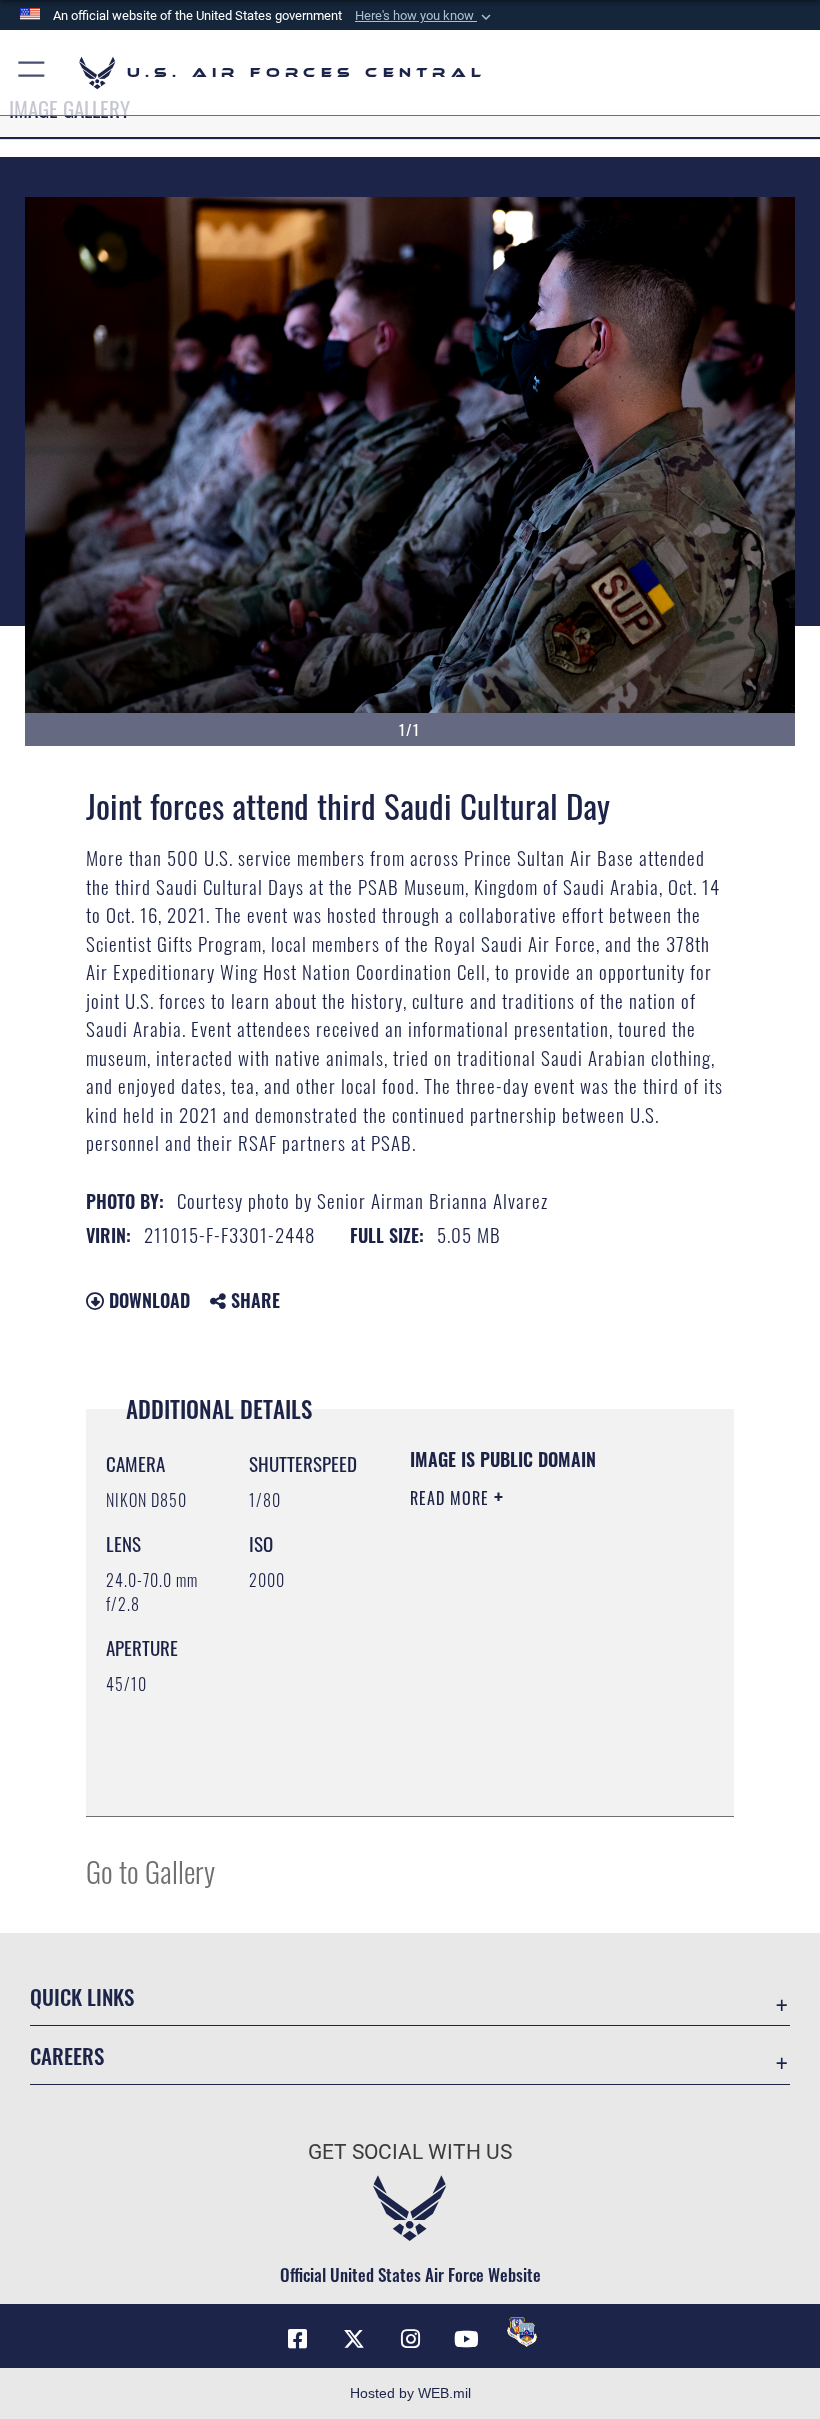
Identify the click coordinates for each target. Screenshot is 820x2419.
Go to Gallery (150, 1870)
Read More (452, 1498)
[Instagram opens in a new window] (410, 2339)
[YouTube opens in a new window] (466, 2339)
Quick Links (82, 1996)
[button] (425, 16)
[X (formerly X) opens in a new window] (354, 2339)
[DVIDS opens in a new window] (522, 2332)
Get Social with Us (410, 2152)
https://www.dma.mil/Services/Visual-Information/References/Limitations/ (531, 1751)
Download (147, 1300)
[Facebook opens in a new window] (298, 2339)
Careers (67, 2055)
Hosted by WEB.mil (410, 2393)
